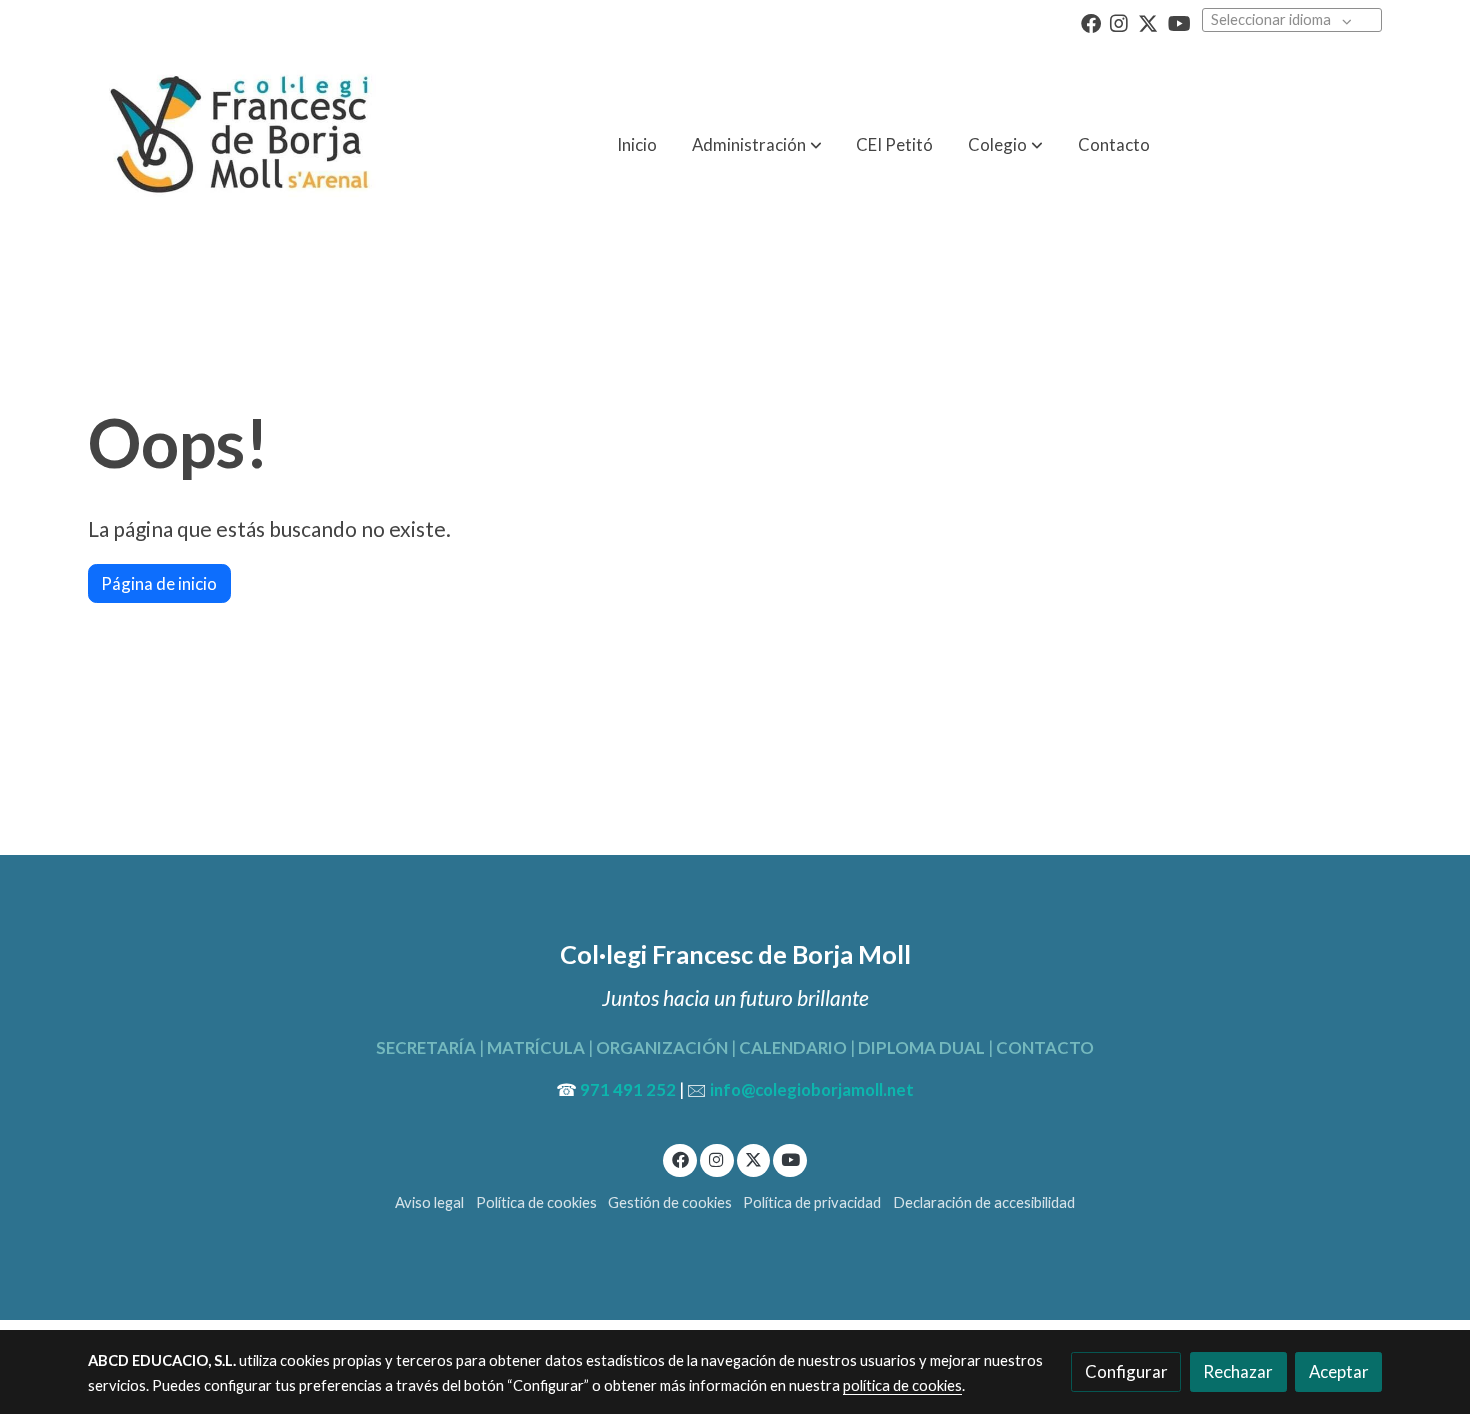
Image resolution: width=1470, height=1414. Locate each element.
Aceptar (1339, 1371)
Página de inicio (159, 583)
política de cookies (902, 1385)
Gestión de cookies (670, 1202)
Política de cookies (536, 1202)
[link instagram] (1119, 22)
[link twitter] (1148, 22)
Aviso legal (429, 1202)
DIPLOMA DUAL (921, 1047)
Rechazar (1238, 1371)
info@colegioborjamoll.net (812, 1089)
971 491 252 (628, 1089)
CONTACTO (1043, 1047)
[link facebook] (1091, 22)
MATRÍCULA (536, 1047)
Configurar (1126, 1371)
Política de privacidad (812, 1202)
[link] (236, 145)
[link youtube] (1179, 22)
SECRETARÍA (426, 1047)
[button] (1005, 145)
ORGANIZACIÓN (662, 1047)
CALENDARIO (793, 1047)
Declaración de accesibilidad (984, 1202)
